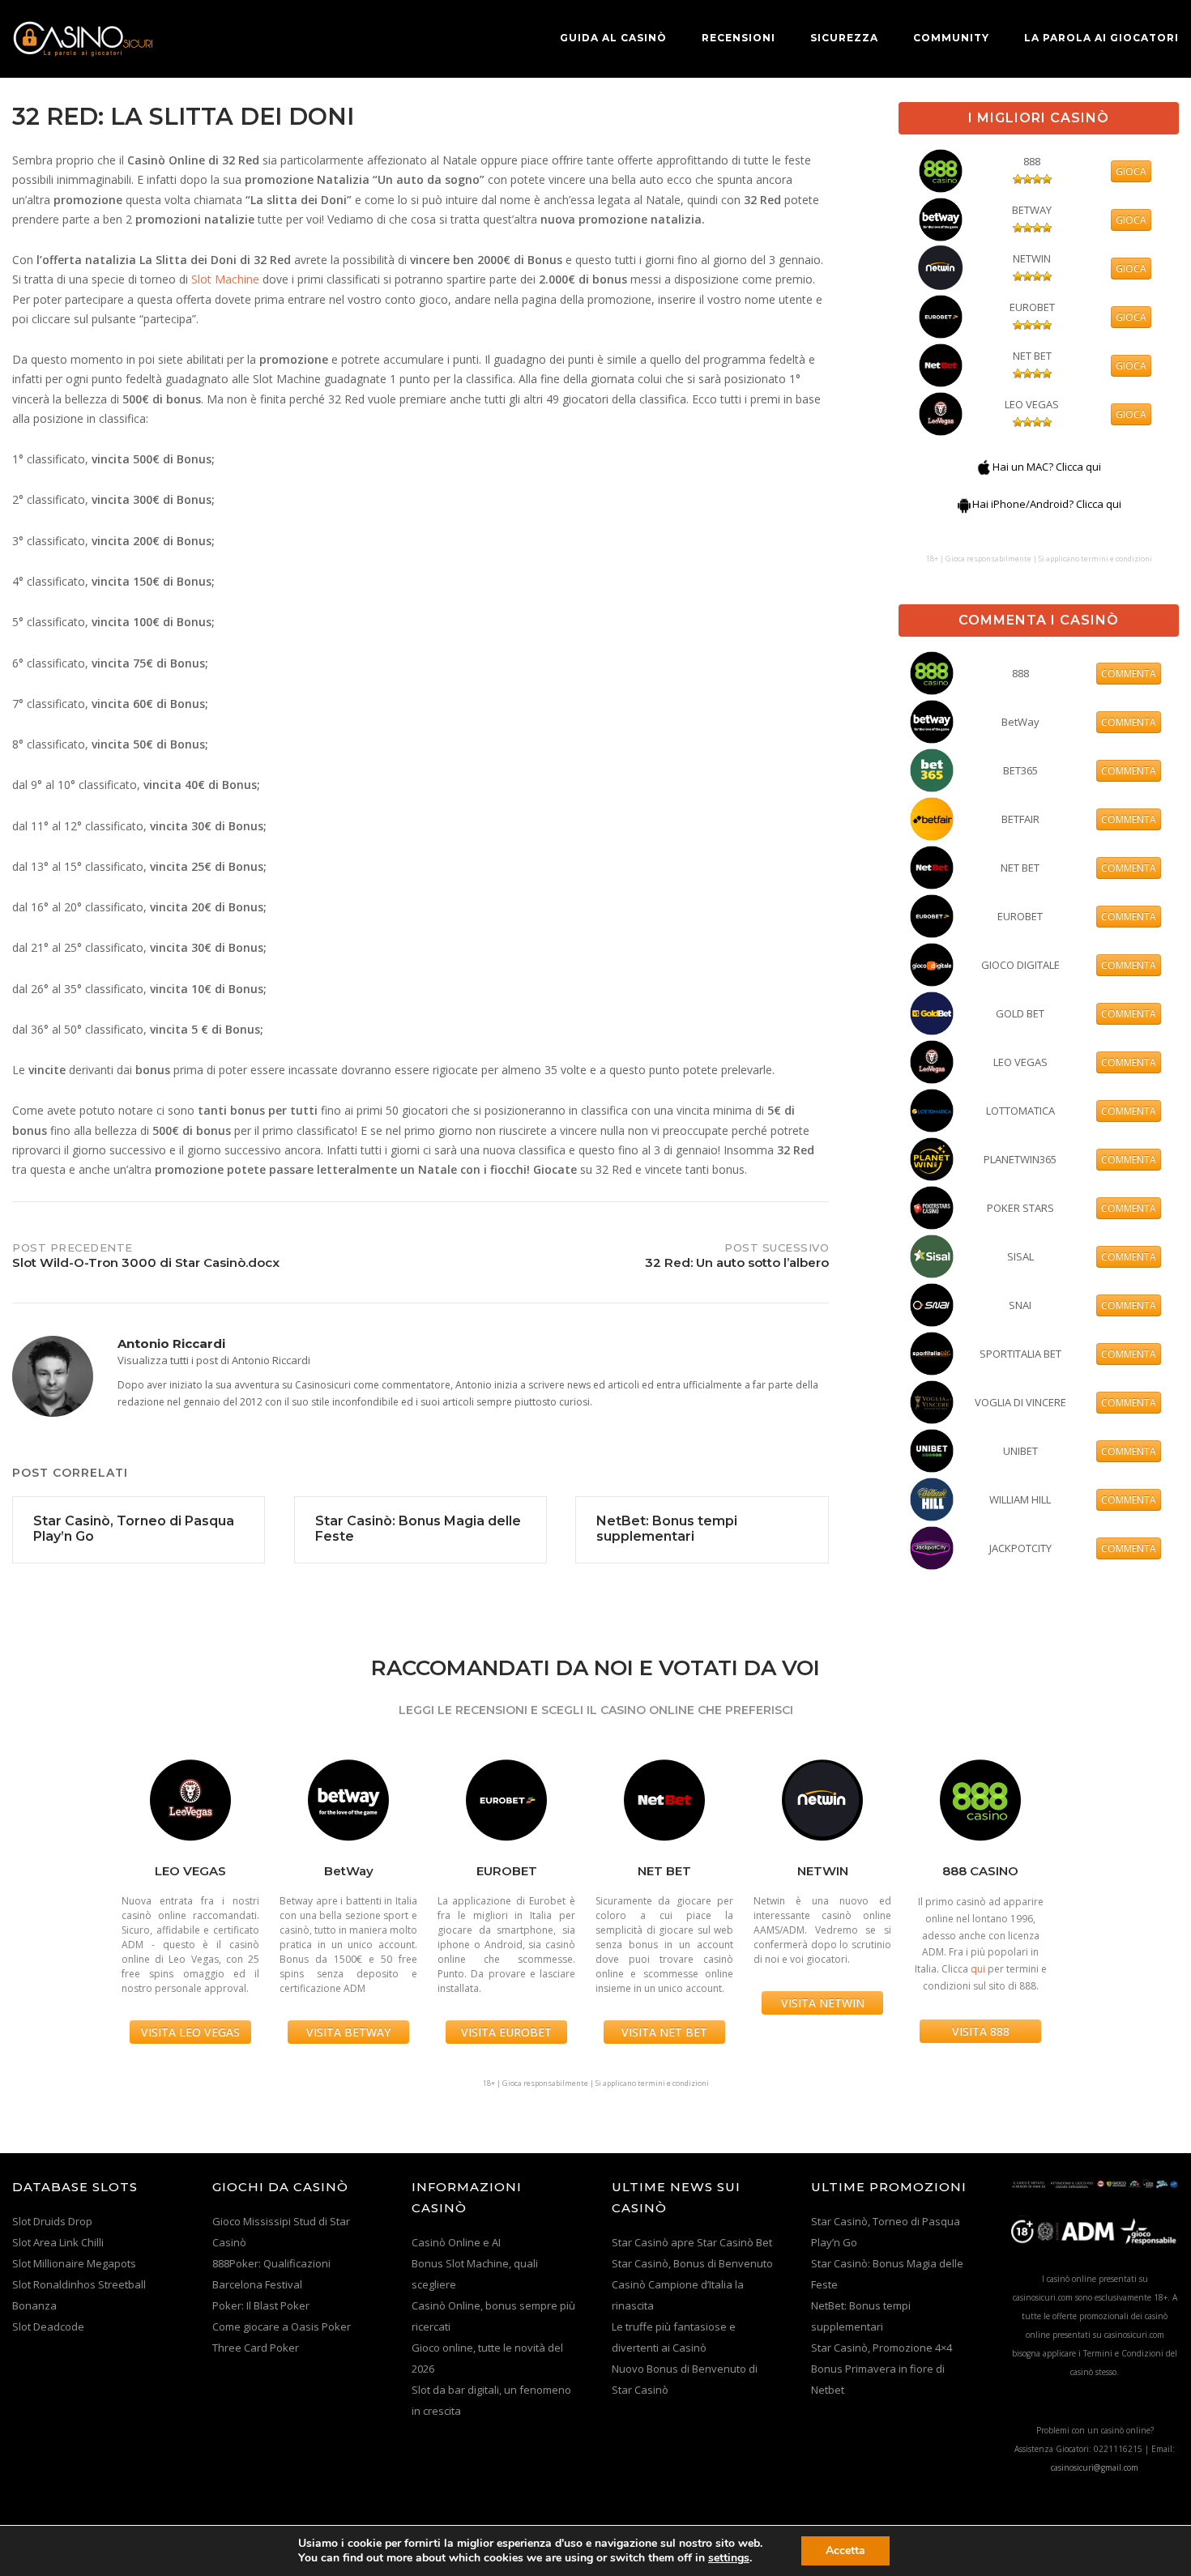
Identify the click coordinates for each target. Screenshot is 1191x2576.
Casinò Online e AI (456, 2242)
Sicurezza (844, 38)
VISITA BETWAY (348, 2032)
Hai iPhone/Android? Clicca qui (1047, 504)
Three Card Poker (256, 2348)
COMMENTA (1129, 674)
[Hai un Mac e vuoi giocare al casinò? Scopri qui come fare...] (984, 467)
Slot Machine (225, 279)
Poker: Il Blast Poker (261, 2305)
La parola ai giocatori (1101, 38)
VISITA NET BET (664, 2032)
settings (729, 2558)
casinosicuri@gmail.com (1095, 2467)
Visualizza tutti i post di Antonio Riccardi (214, 1360)
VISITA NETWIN (823, 2003)
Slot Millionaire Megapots (74, 2263)
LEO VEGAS (1032, 404)
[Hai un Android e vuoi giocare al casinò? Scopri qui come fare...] (964, 504)
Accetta (845, 2550)
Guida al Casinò (613, 38)
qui (978, 1969)
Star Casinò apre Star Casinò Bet (692, 2242)
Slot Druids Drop (52, 2221)
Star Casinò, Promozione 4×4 (882, 2348)
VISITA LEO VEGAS (190, 2032)
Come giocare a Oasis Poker (282, 2327)
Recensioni (739, 38)
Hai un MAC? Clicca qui (1047, 467)
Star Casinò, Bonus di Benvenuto (692, 2263)
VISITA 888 (981, 2031)
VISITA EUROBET (506, 2032)
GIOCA (1131, 171)
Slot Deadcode (48, 2327)
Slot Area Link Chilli (58, 2242)
